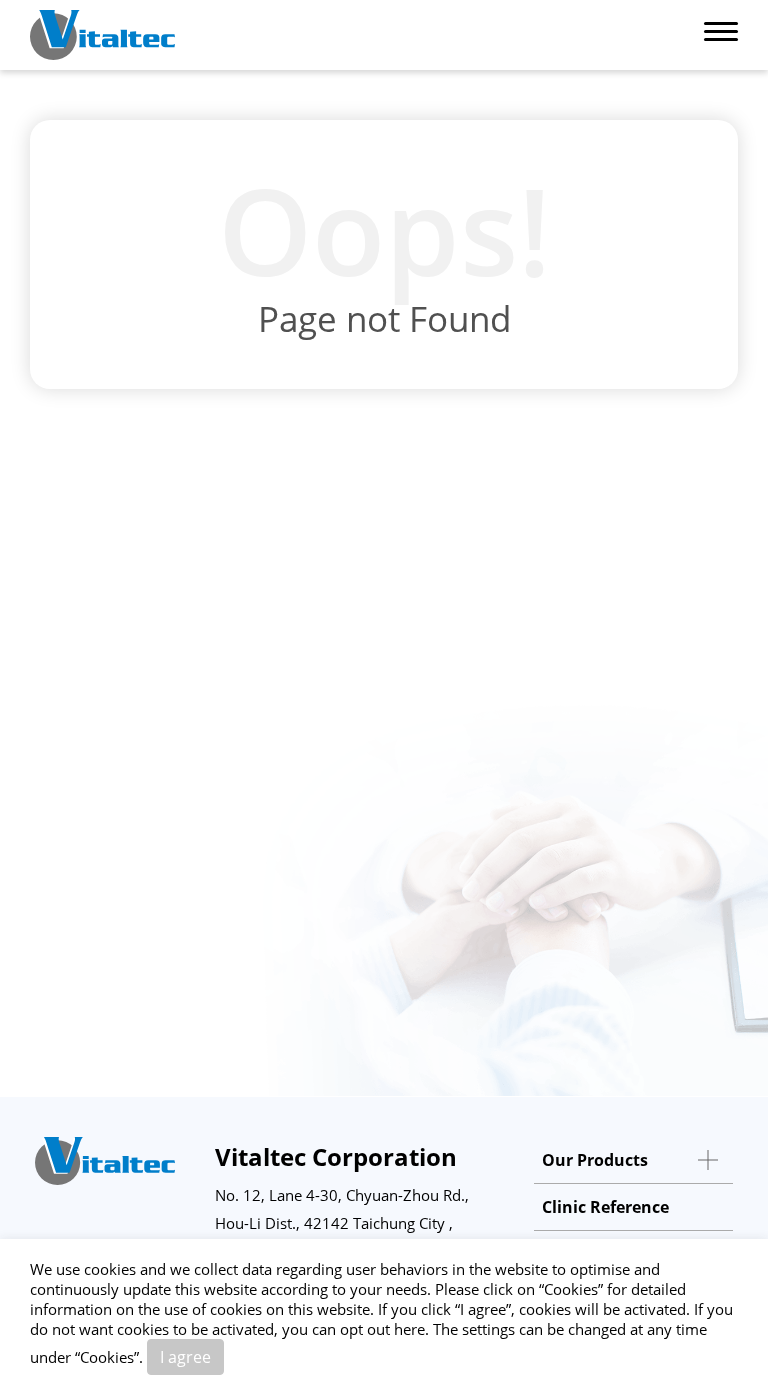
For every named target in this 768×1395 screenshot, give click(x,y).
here (409, 1329)
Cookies (571, 1289)
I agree (185, 1357)
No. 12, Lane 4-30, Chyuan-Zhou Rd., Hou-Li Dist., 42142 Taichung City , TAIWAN (342, 1223)
